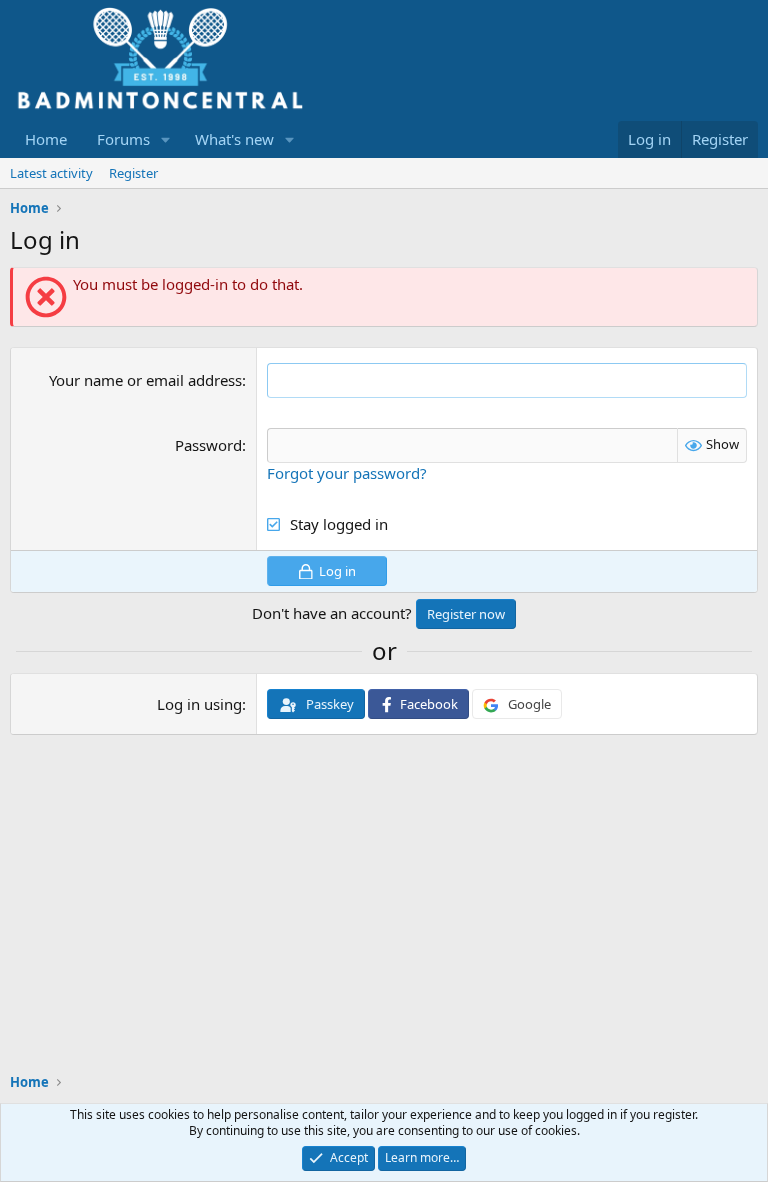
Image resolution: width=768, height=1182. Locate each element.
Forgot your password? (347, 473)
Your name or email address (145, 380)
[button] (166, 139)
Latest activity (51, 173)
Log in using (199, 704)
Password (208, 445)
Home (46, 139)
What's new (234, 139)
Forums (123, 139)
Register (133, 173)
